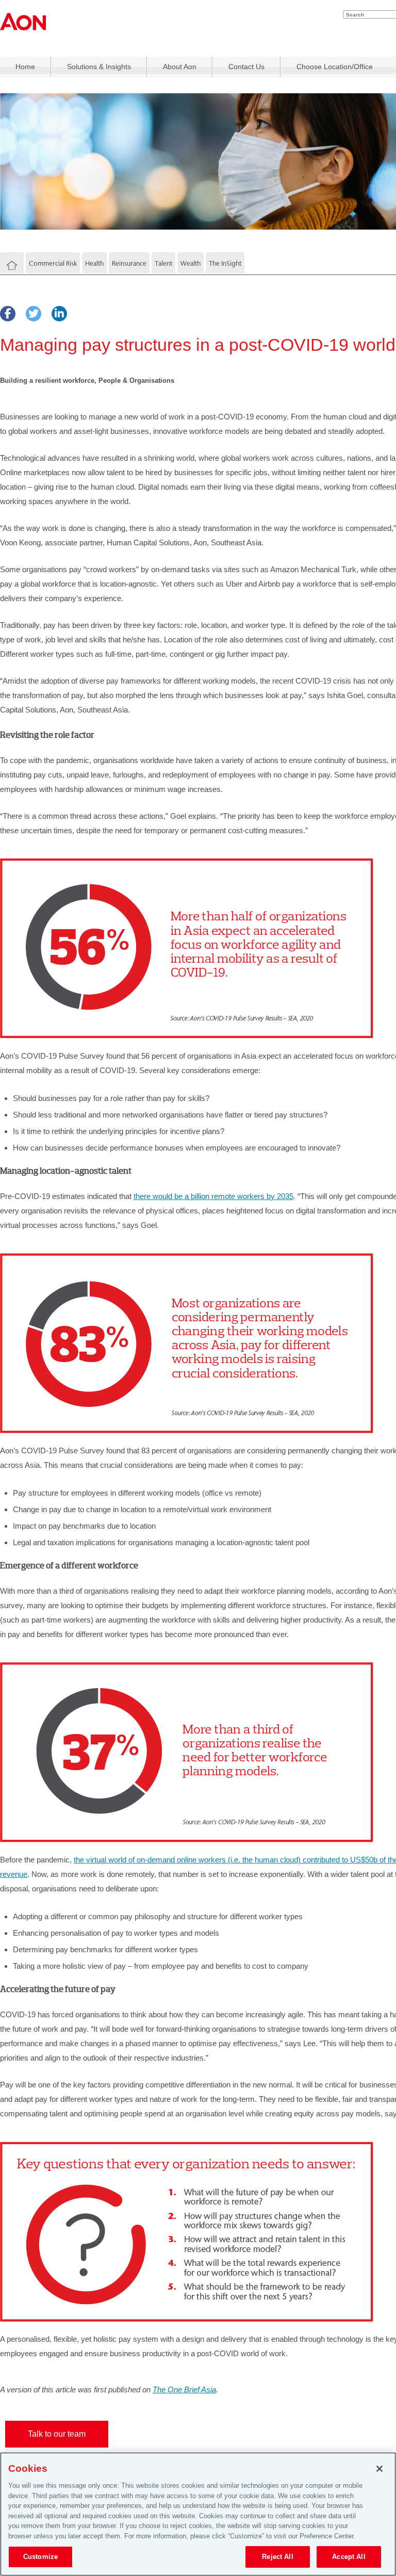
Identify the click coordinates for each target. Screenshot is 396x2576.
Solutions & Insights (99, 67)
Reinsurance (129, 263)
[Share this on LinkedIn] (59, 314)
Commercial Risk (53, 263)
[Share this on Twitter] (34, 314)
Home (25, 67)
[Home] (12, 266)
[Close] (379, 2469)
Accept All (349, 2557)
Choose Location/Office (335, 67)
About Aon (180, 67)
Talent (163, 263)
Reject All (277, 2557)
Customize (40, 2557)
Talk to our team (57, 2434)
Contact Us (246, 67)
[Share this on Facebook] (8, 314)
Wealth (191, 263)
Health (94, 263)
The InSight (225, 263)
